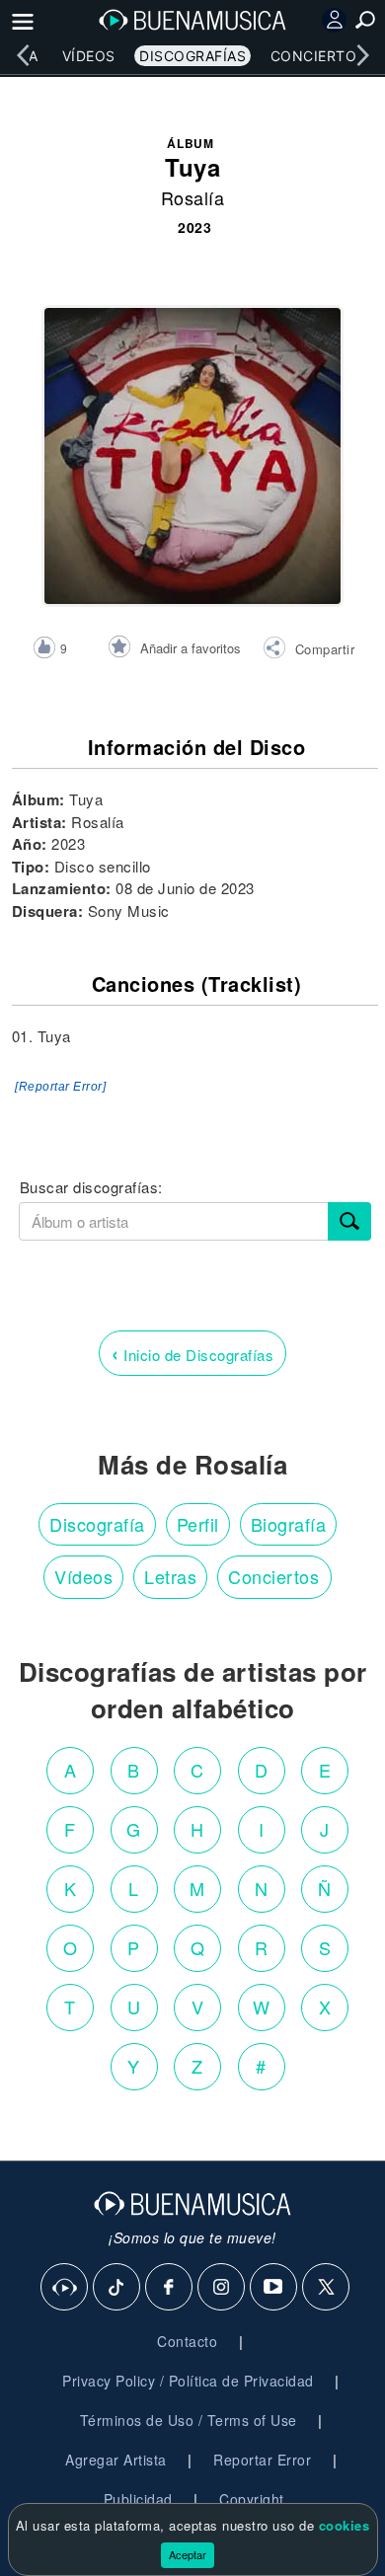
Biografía (289, 1524)
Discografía (97, 1524)
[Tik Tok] (117, 2288)
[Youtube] (274, 2288)
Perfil (198, 1524)
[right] (362, 55)
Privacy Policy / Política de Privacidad (188, 2381)
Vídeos (89, 56)
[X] (327, 2288)
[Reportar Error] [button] (60, 1087)
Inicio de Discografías (192, 1353)
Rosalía (193, 197)
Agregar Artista (116, 2460)
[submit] (349, 1221)
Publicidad (138, 2499)
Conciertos (318, 56)
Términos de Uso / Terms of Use (189, 2420)
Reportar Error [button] (262, 2460)
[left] (23, 55)
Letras (170, 1576)
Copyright (252, 2499)
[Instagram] (222, 2288)
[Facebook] (170, 2288)
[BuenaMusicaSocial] (65, 2288)
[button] (308, 650)
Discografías (192, 56)
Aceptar (188, 2554)
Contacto (187, 2341)
